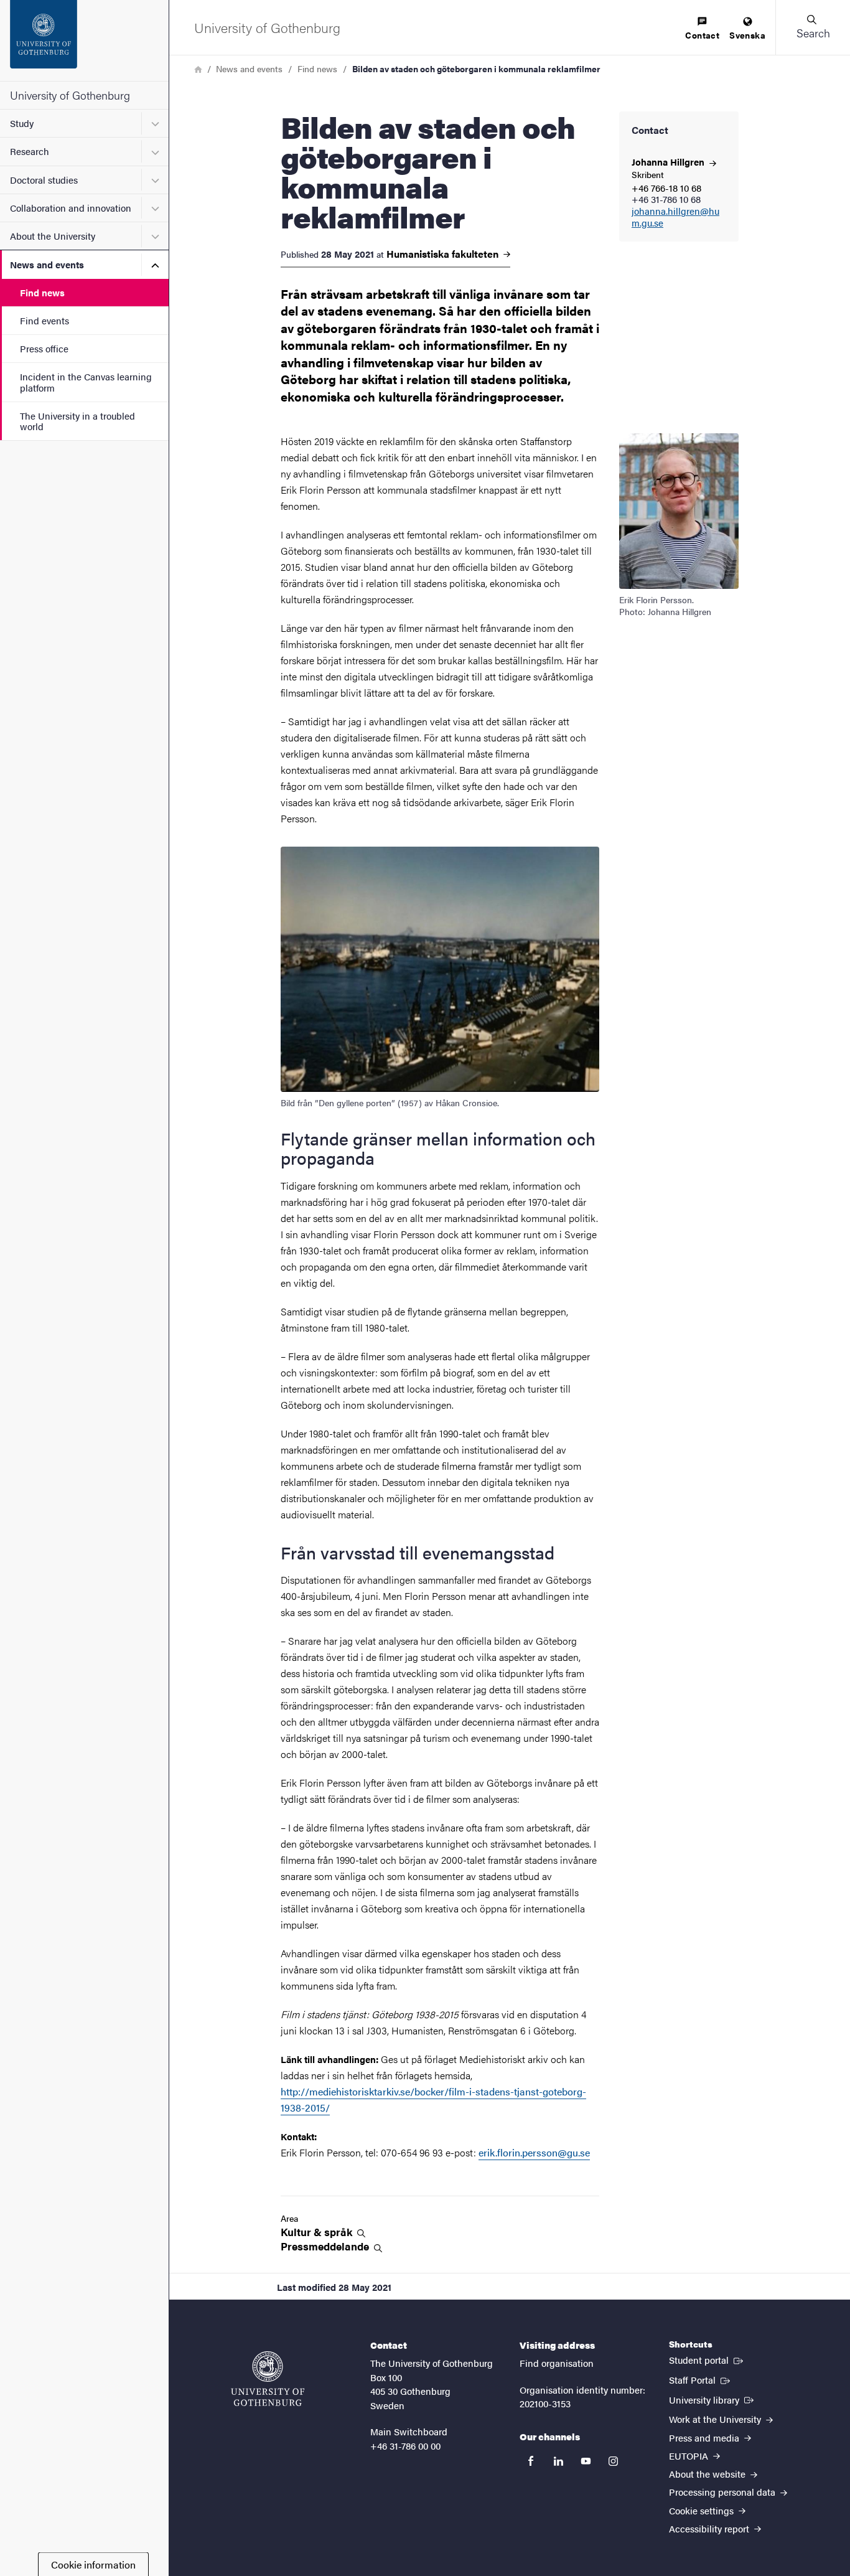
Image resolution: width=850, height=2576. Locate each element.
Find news (42, 292)
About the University (53, 236)
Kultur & (318, 2232)
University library (712, 2399)
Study (22, 123)
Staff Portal (701, 2379)
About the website (708, 2474)
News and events (47, 264)
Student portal (707, 2359)
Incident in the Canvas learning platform (86, 382)
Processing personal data (723, 2492)
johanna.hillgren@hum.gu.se (675, 217)
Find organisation (557, 2363)
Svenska (747, 35)
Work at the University (716, 2419)
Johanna (669, 162)
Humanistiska (444, 254)
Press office (44, 348)
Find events (44, 320)
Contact (702, 35)
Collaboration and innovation (71, 208)
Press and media (705, 2437)
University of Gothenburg (70, 95)
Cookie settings (703, 2510)
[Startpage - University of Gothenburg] (84, 40)
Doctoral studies (44, 180)
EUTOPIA (690, 2456)
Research (30, 151)
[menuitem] (702, 29)
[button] (813, 27)
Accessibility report (710, 2528)
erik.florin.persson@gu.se (534, 2152)
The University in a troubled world (77, 421)
